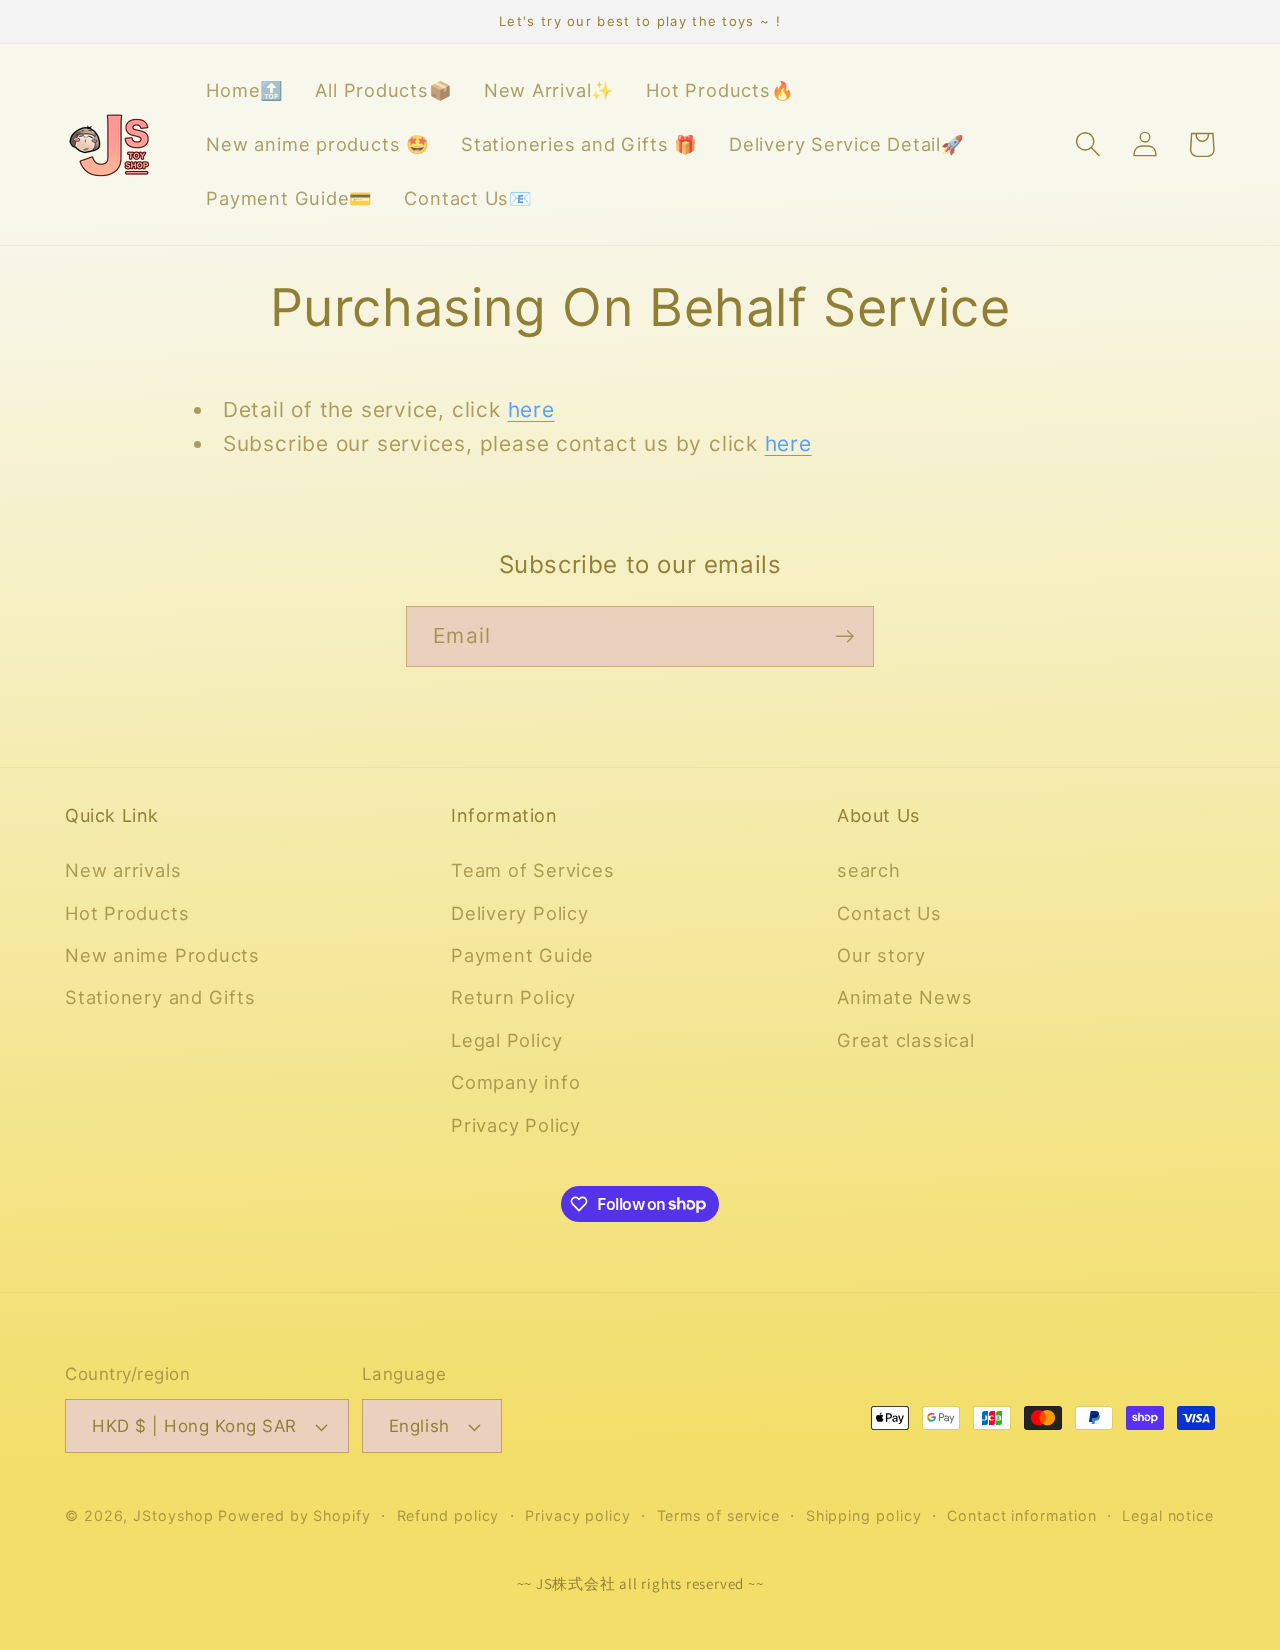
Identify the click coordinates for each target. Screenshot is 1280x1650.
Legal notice (1168, 1515)
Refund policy (448, 1515)
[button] (1087, 144)
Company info (515, 1082)
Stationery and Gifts (160, 997)
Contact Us (889, 913)
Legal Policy (506, 1040)
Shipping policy (864, 1515)
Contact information (1021, 1515)
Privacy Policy (516, 1125)
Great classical (906, 1040)
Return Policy (513, 997)
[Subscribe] (844, 636)
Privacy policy (578, 1515)
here (531, 409)
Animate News (904, 997)
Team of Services (532, 870)
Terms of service (719, 1515)
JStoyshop (173, 1515)
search (869, 870)
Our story (881, 955)
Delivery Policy (520, 913)
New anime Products (162, 955)
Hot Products (127, 913)
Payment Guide (522, 955)
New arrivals (123, 870)
